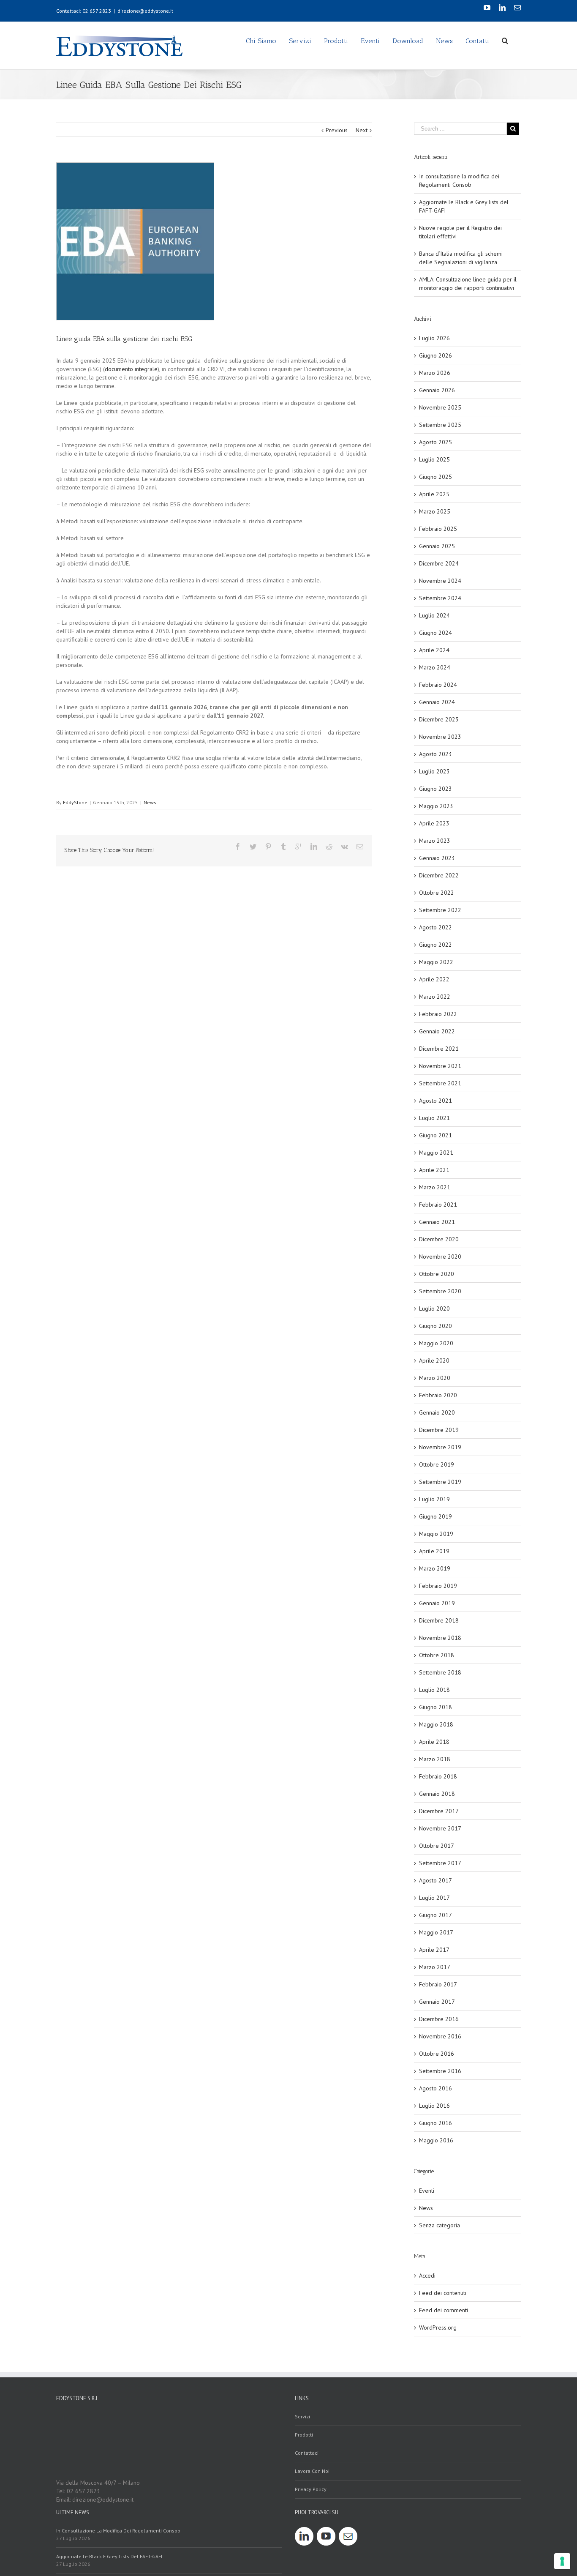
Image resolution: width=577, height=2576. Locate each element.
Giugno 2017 (435, 1915)
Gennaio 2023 (437, 858)
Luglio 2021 (434, 1118)
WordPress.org (438, 2327)
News (150, 802)
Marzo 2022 (435, 997)
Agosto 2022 (435, 927)
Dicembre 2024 (439, 563)
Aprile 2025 (434, 494)
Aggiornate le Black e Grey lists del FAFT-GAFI (109, 2556)
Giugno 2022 (435, 945)
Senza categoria (440, 2225)
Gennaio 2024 (437, 702)
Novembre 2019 (440, 1447)
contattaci (307, 2453)
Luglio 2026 (434, 338)
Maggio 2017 (436, 1932)
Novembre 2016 (440, 2036)
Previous (337, 130)
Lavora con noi (312, 2471)
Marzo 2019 (435, 1568)
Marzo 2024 (435, 667)
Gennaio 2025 (437, 546)
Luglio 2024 (434, 615)
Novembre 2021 (440, 1066)
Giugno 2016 (435, 2123)
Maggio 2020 (436, 1343)
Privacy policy (311, 2489)
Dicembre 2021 (439, 1049)
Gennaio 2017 (437, 2002)
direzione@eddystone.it (145, 11)
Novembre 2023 (440, 737)
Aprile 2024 (434, 650)
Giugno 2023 (435, 789)
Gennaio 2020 (437, 1412)
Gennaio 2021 (437, 1222)
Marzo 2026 (435, 373)
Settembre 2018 (440, 1672)
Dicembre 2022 (439, 875)
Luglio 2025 (434, 459)
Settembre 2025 (440, 425)
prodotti (304, 2435)
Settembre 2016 (440, 2071)
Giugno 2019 (435, 1516)
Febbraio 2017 (438, 1984)
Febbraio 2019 (438, 1586)
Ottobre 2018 (437, 1655)
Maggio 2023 (436, 806)
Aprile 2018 (434, 1742)
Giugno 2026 (435, 355)
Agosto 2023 (435, 754)
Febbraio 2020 (438, 1395)
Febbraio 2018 (438, 1776)
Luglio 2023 (434, 771)
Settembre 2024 (440, 598)
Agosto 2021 (435, 1101)
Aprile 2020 (434, 1360)
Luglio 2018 (434, 1690)
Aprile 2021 (434, 1170)
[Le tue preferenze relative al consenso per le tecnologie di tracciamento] (562, 2561)
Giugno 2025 (435, 477)
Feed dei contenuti (443, 2293)
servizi (302, 2416)
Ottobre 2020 (437, 1274)
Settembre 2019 (440, 1482)
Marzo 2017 (435, 1967)
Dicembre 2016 (439, 2019)
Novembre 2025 (440, 407)
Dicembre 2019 (439, 1430)
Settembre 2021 (440, 1083)
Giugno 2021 (435, 1135)
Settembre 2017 (440, 1863)
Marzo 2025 (435, 511)
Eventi (427, 2191)
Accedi (427, 2276)
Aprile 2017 (434, 1950)
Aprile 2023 (434, 823)
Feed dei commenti (444, 2310)
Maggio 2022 (436, 962)
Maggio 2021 (436, 1153)
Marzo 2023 (435, 841)
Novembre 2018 (440, 1638)
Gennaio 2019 (437, 1603)
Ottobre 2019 (437, 1464)
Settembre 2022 (440, 910)
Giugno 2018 (435, 1707)
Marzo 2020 (435, 1378)
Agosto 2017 (435, 1880)
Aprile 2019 (434, 1551)
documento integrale (131, 369)
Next (362, 130)
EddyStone (75, 802)
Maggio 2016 (436, 2140)
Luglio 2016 (434, 2106)
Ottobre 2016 (437, 2054)
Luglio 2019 (434, 1499)
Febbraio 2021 (438, 1205)
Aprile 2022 (434, 979)
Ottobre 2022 (437, 893)
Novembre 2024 (440, 581)
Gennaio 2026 (437, 390)
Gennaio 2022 (437, 1031)
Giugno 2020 (435, 1326)
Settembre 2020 (440, 1291)
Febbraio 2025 (438, 529)
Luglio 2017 (434, 1898)
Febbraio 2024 (438, 685)
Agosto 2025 (435, 442)
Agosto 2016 (435, 2088)
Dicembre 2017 (439, 1811)
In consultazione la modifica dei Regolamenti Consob (118, 2531)
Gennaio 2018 (437, 1794)
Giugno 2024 (435, 633)
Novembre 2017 (440, 1828)
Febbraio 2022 (438, 1014)
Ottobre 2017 (437, 1846)
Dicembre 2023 (439, 719)
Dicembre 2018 (439, 1620)
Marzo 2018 (435, 1759)
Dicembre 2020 (439, 1239)
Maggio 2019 (436, 1534)
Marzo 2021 (435, 1187)
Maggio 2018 (436, 1724)
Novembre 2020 (440, 1257)
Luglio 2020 (434, 1308)
